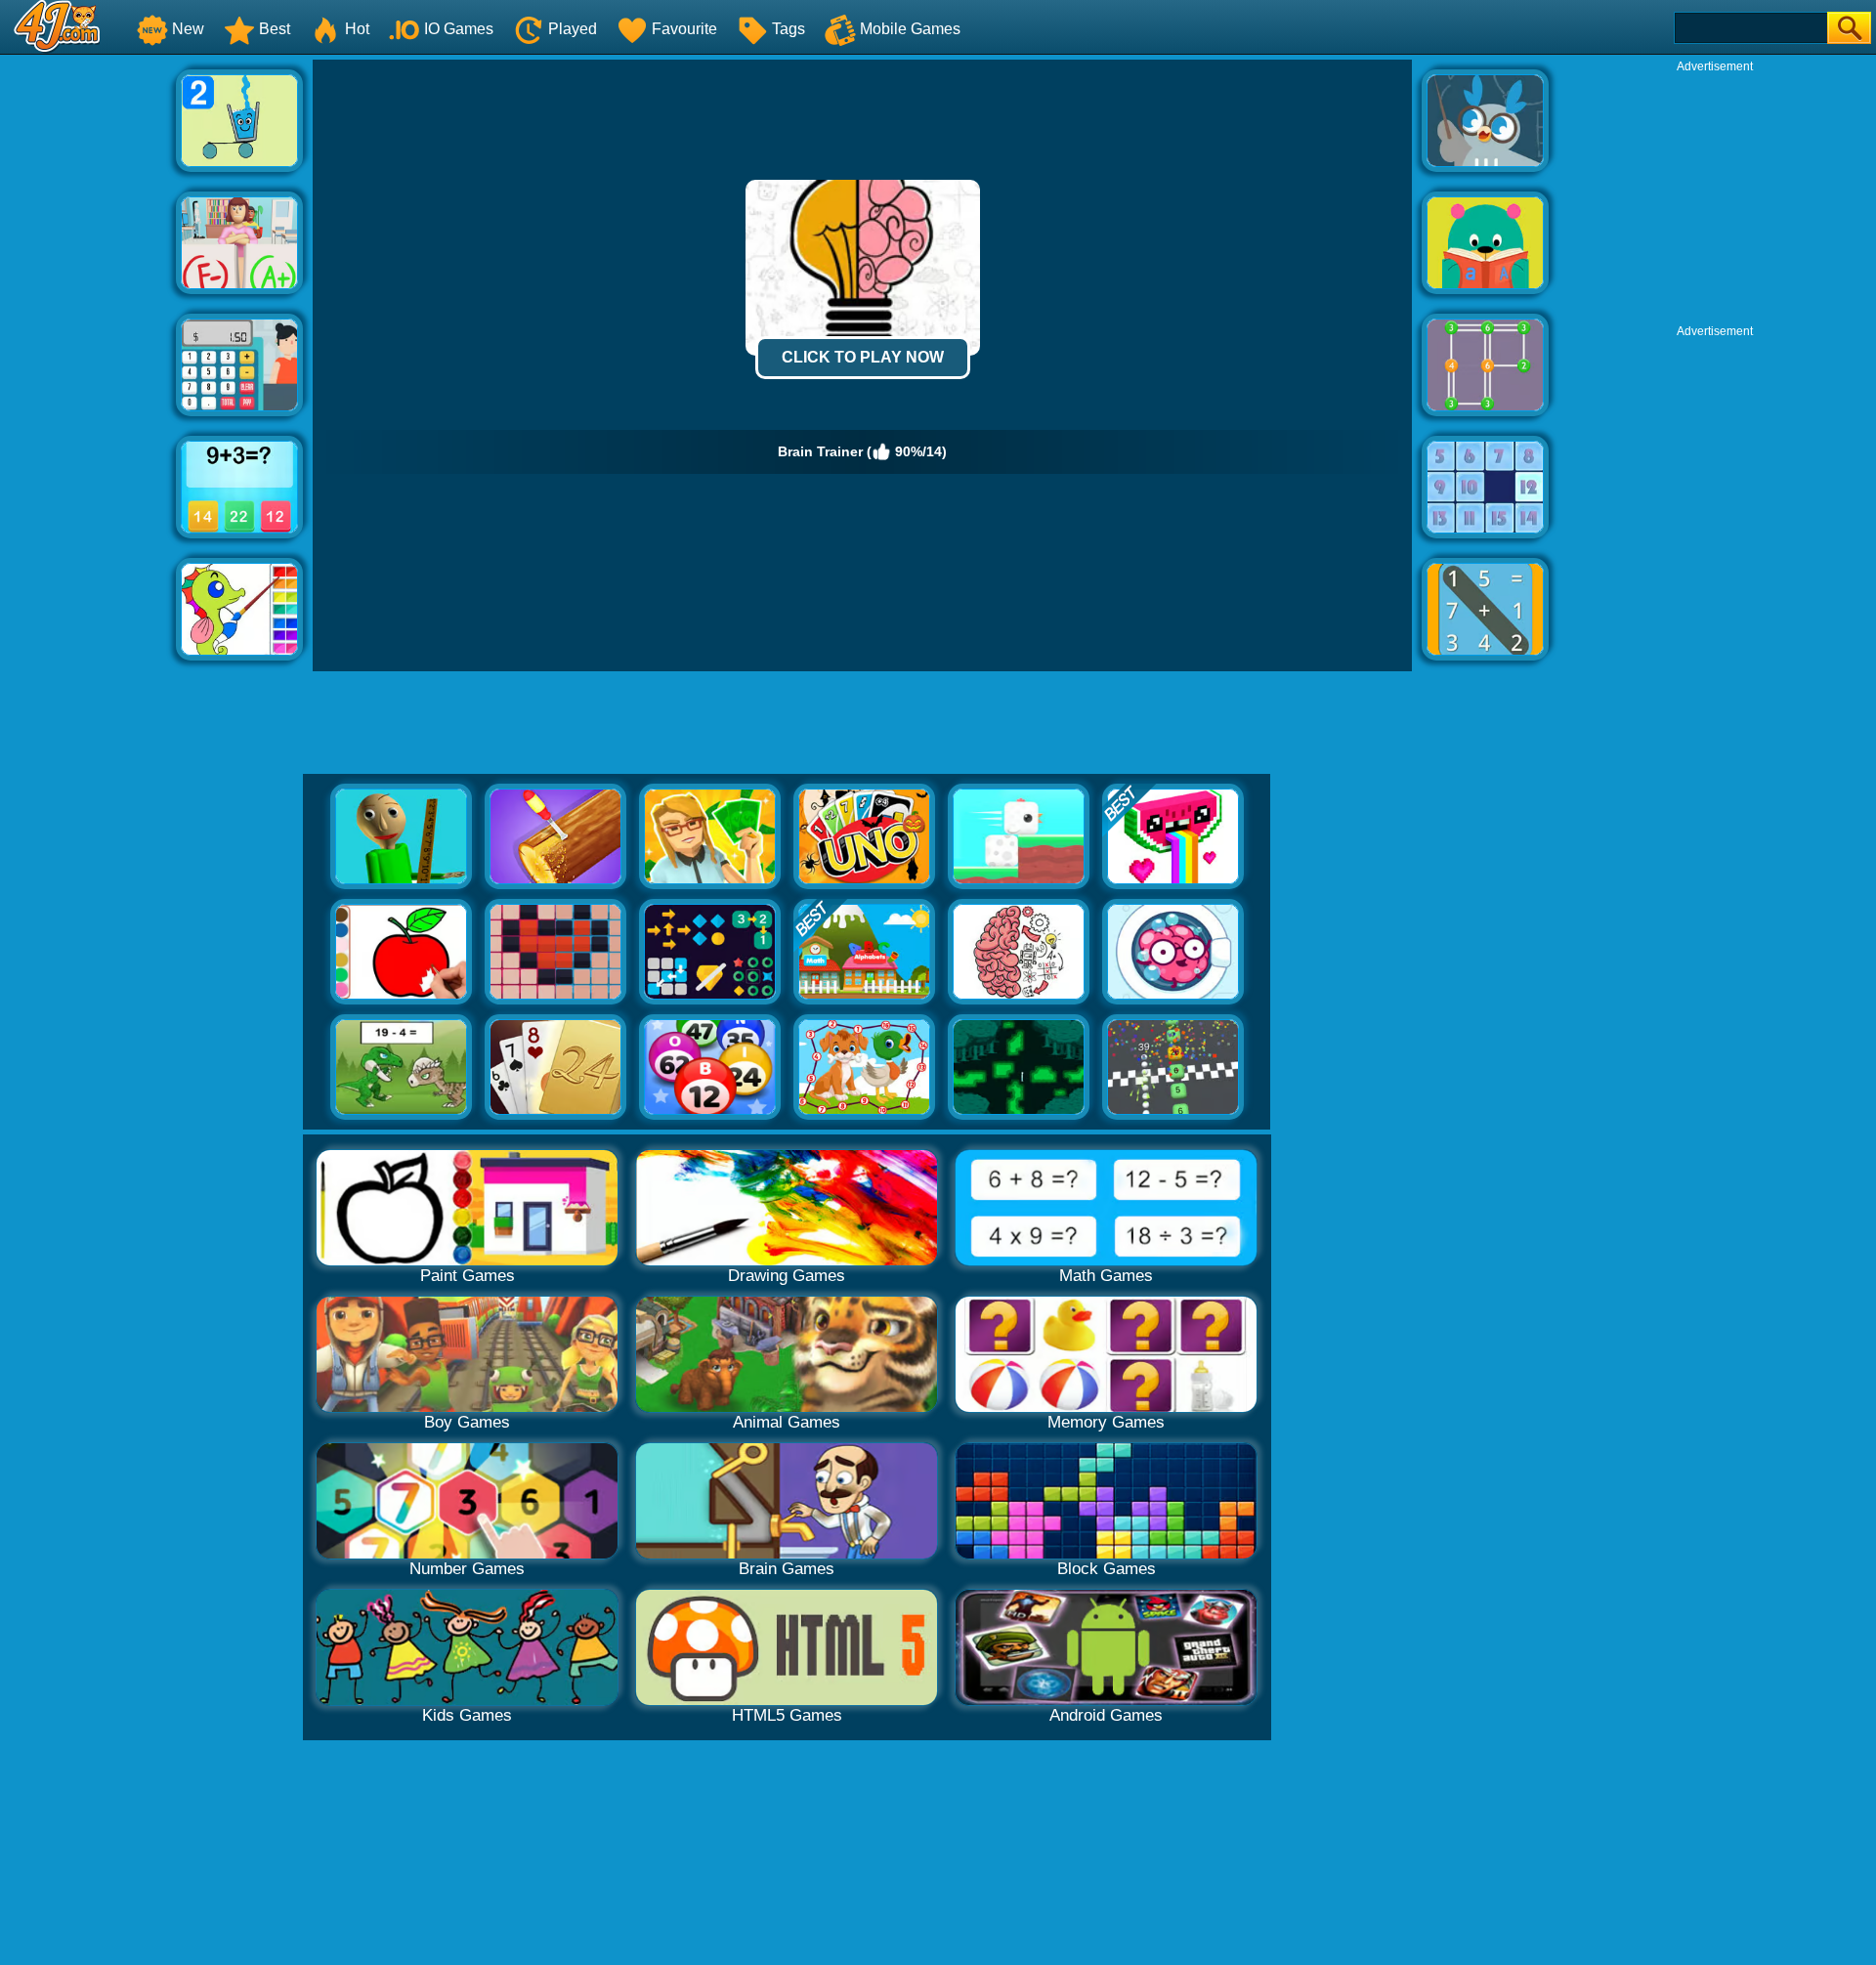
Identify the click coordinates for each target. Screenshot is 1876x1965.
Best (275, 29)
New (188, 29)
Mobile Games (910, 29)
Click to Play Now (863, 357)
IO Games (459, 29)
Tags (789, 29)
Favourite (684, 29)
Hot (357, 29)
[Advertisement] (88, 353)
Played (573, 29)
